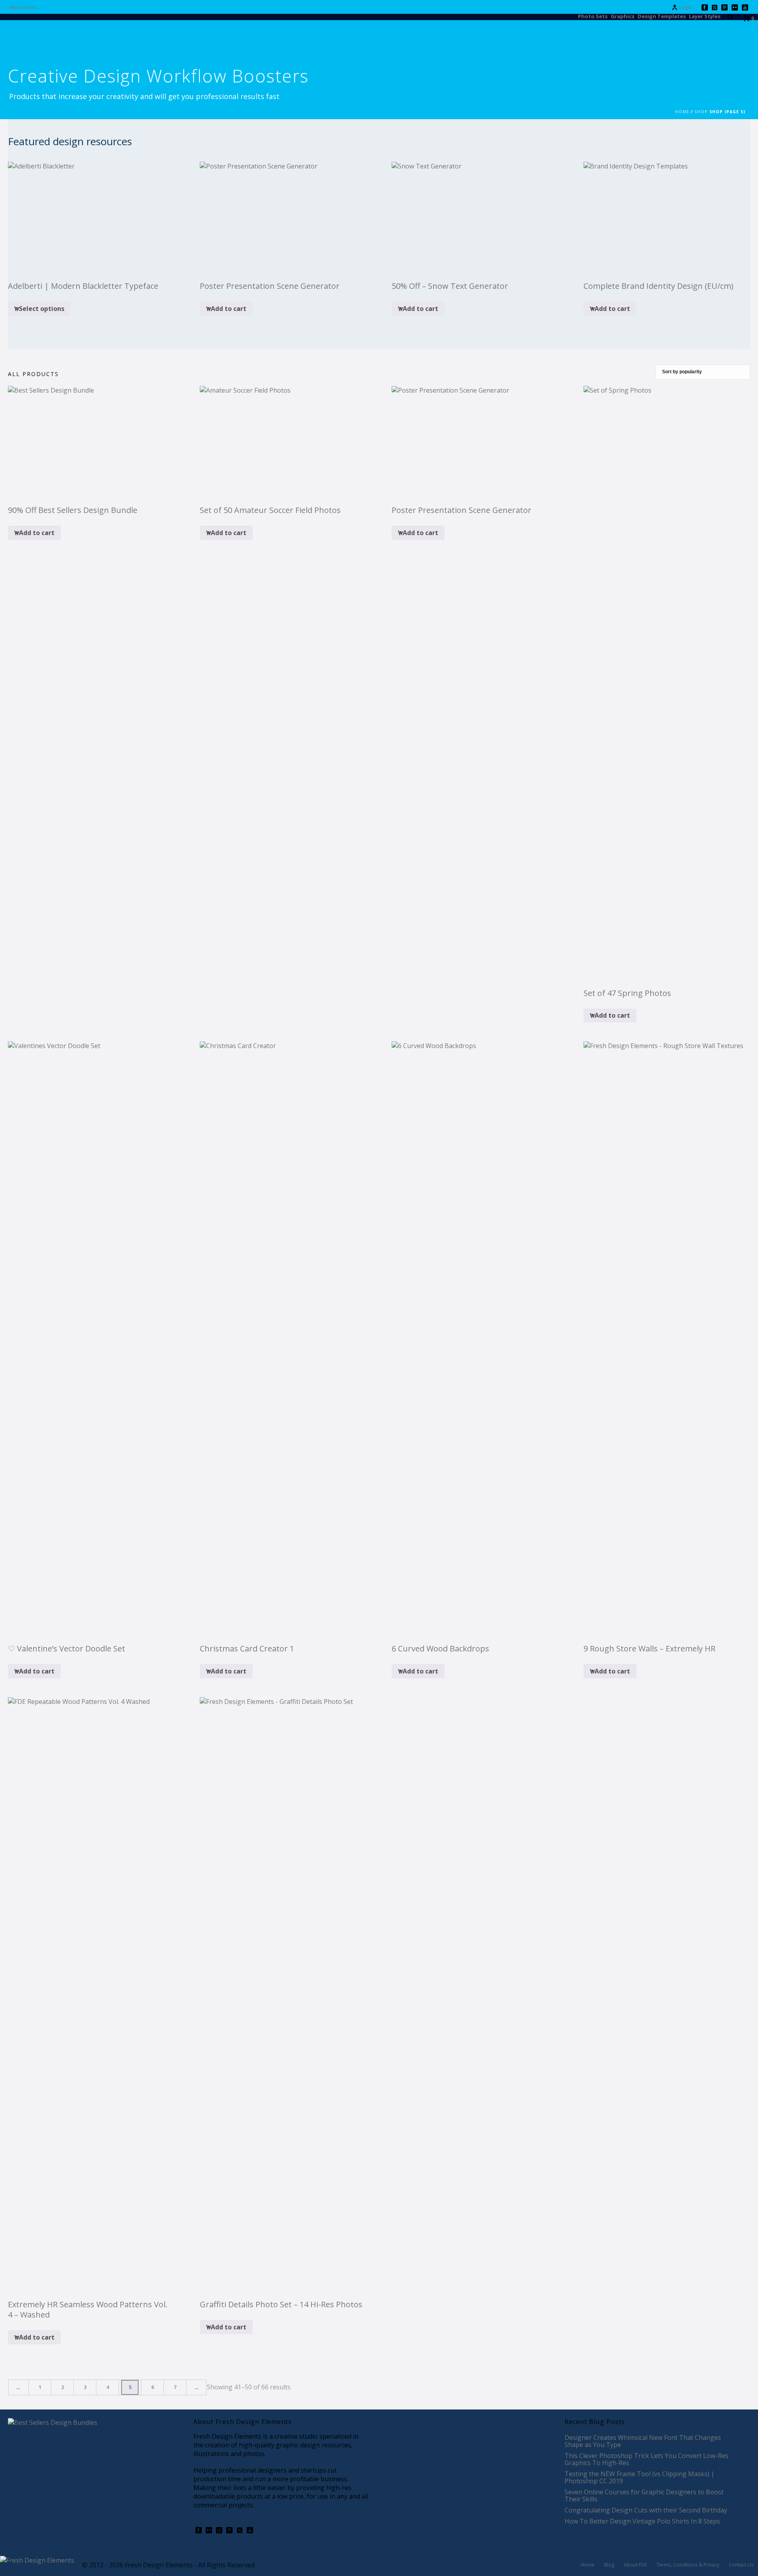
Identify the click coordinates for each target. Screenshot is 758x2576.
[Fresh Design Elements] (37, 2559)
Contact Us (741, 2565)
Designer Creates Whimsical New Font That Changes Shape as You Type (643, 2441)
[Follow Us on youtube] (250, 2531)
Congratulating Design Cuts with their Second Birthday (646, 2510)
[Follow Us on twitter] (240, 2531)
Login (686, 7)
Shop (701, 112)
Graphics (623, 16)
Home (682, 112)
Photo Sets (593, 16)
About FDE (635, 2565)
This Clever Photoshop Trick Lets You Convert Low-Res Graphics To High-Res (646, 2459)
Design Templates (662, 16)
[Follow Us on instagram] (219, 2531)
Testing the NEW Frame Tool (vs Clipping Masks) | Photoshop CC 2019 (640, 2477)
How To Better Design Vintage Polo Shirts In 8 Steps (642, 2521)
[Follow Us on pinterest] (229, 2531)
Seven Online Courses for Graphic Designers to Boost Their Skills (644, 2495)
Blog (609, 2565)
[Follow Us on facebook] (199, 2531)
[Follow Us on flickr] (209, 2531)
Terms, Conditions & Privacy (688, 2565)
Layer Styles (705, 16)
